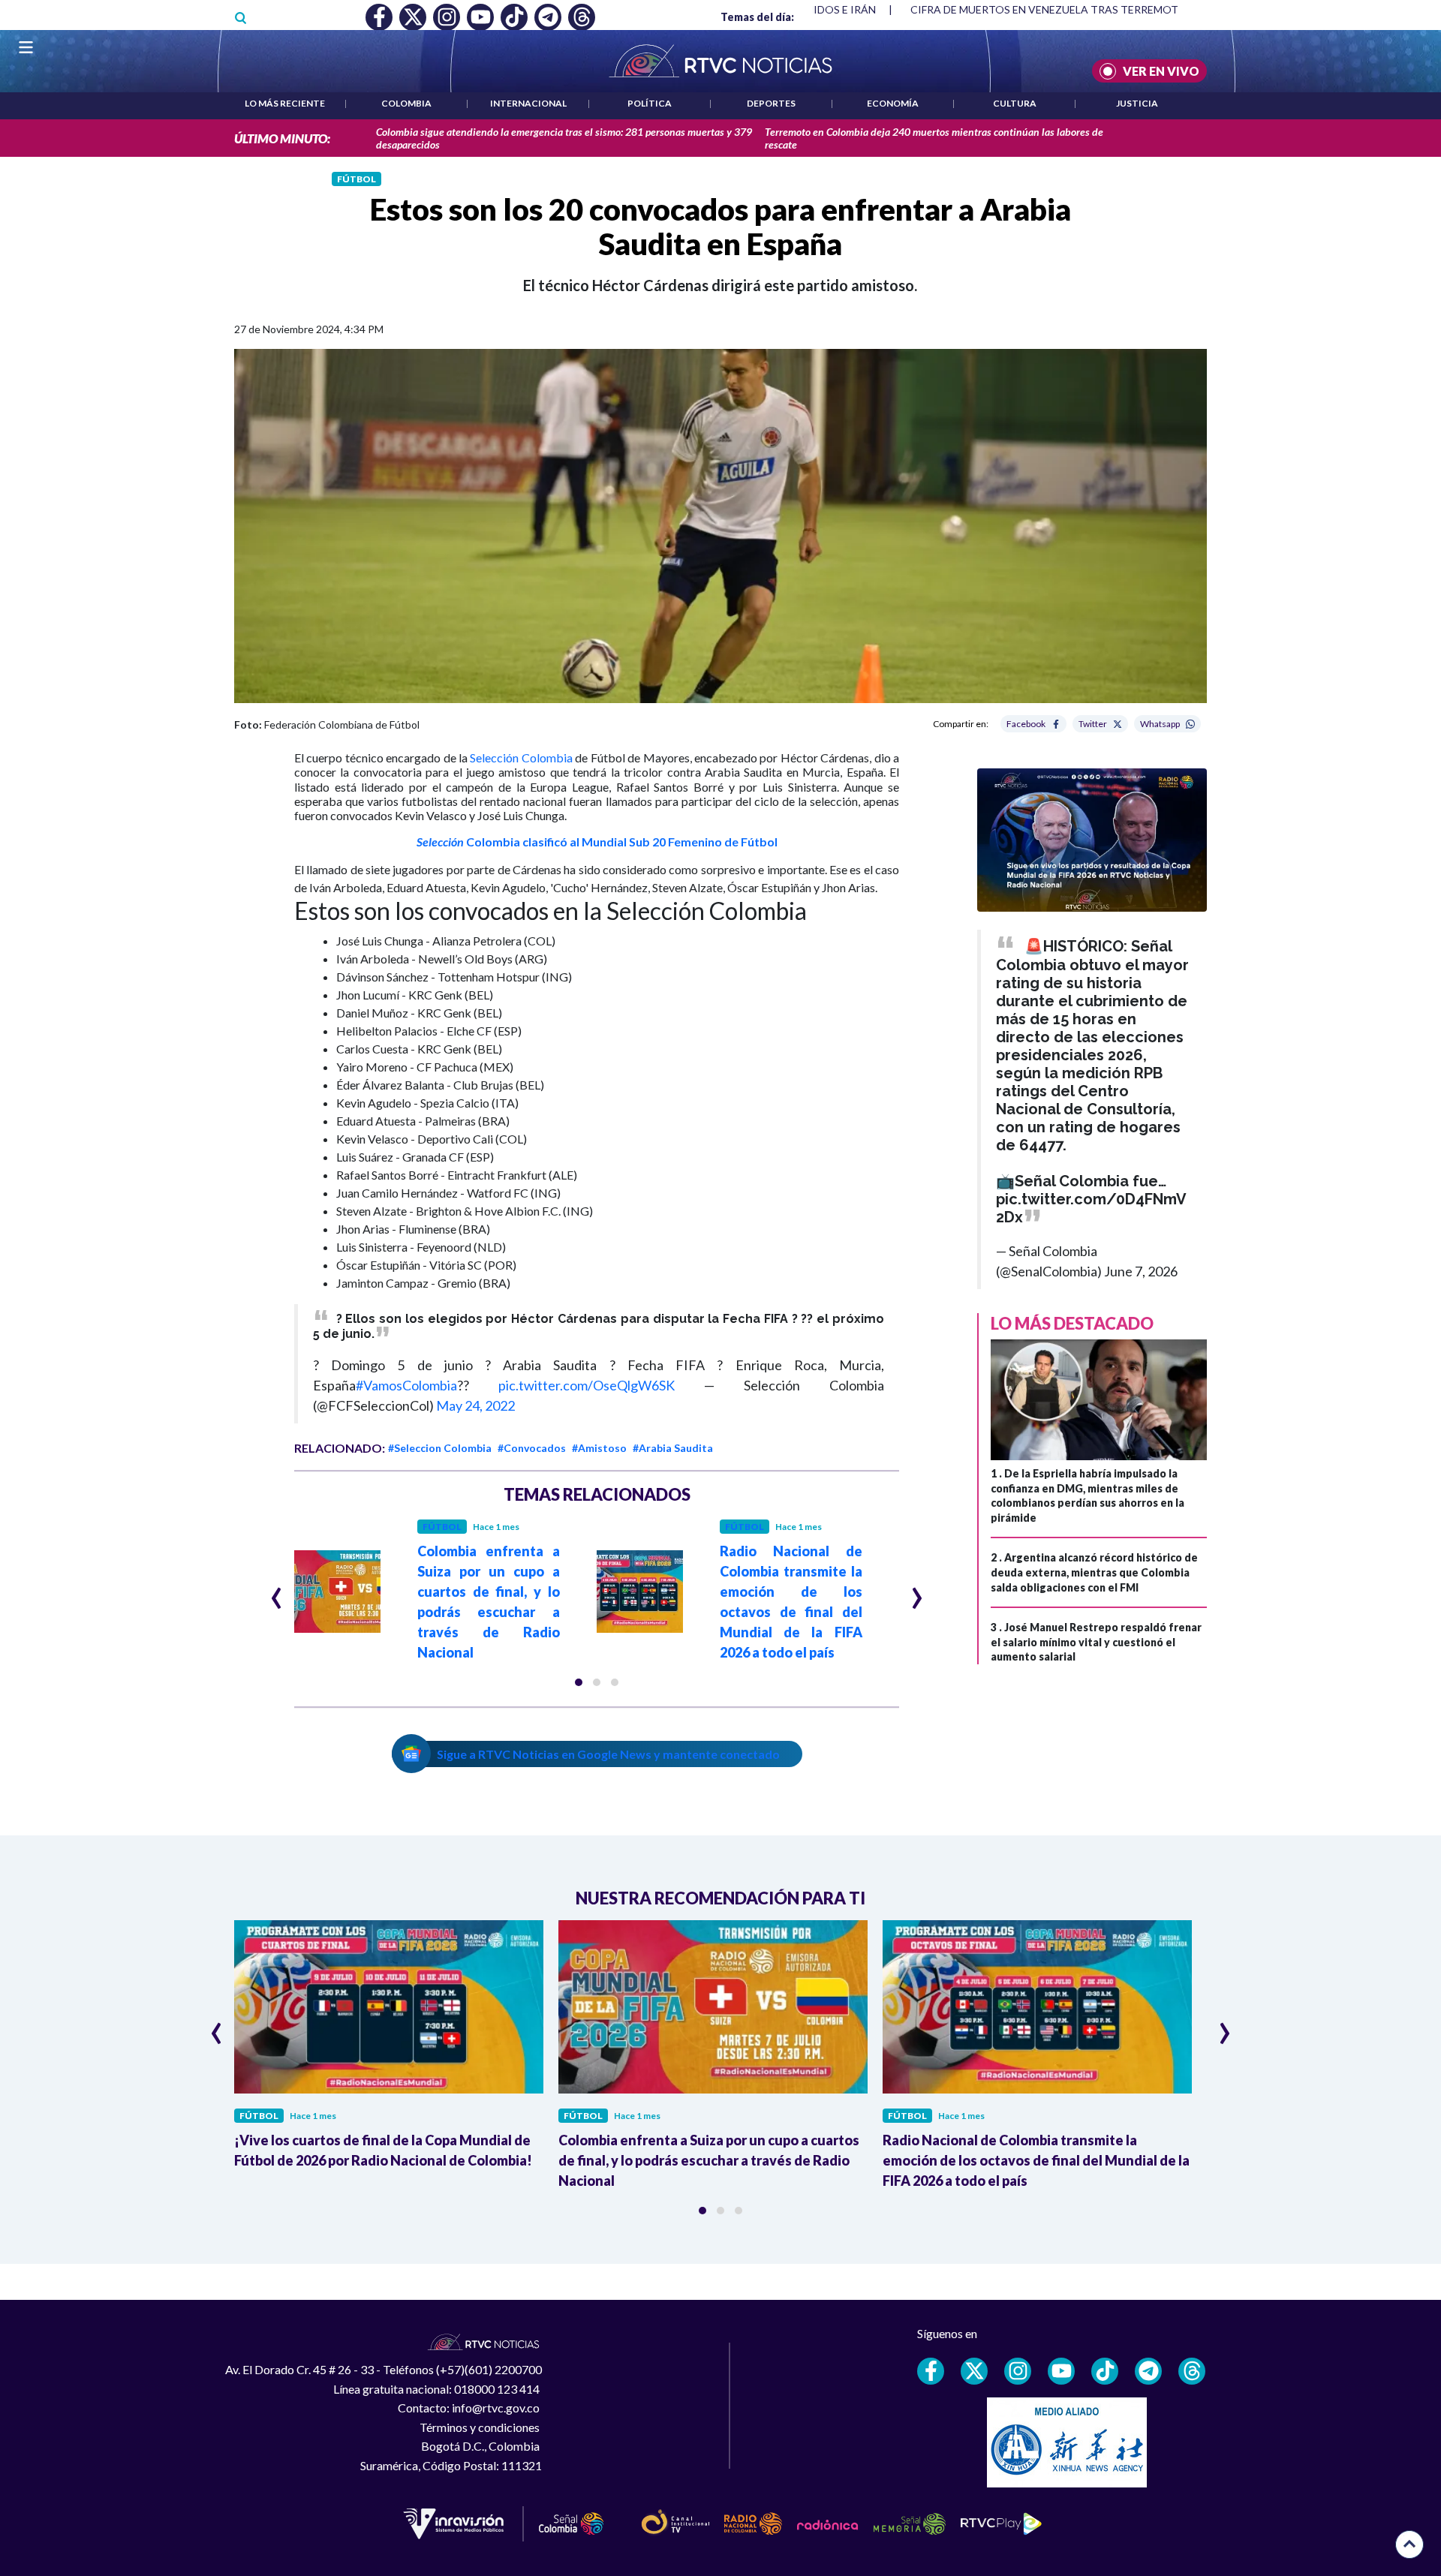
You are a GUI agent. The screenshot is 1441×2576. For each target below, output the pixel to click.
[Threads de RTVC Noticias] (1192, 2371)
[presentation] (277, 1592)
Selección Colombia (521, 757)
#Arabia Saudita (673, 1448)
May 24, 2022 (475, 1405)
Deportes (771, 103)
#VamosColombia (406, 1385)
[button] (579, 1682)
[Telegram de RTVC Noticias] (1148, 2371)
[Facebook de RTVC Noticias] (931, 2371)
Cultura (1015, 103)
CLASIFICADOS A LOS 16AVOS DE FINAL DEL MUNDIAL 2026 (1054, 9)
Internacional (528, 103)
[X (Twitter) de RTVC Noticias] (974, 2371)
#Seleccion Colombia (440, 1448)
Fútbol (356, 179)
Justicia (1137, 103)
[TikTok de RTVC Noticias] (1105, 2371)
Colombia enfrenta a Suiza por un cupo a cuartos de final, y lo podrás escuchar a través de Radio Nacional (709, 2160)
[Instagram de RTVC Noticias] (1018, 2371)
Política (650, 103)
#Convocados (532, 1448)
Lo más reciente (285, 103)
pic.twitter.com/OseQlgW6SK (587, 1385)
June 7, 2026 (1141, 1271)
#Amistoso (599, 1448)
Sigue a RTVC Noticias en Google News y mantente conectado (608, 1754)
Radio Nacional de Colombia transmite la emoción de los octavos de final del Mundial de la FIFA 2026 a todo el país (1036, 2160)
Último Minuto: (282, 138)
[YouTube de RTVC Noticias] (1061, 2371)
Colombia (406, 103)
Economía (893, 103)
